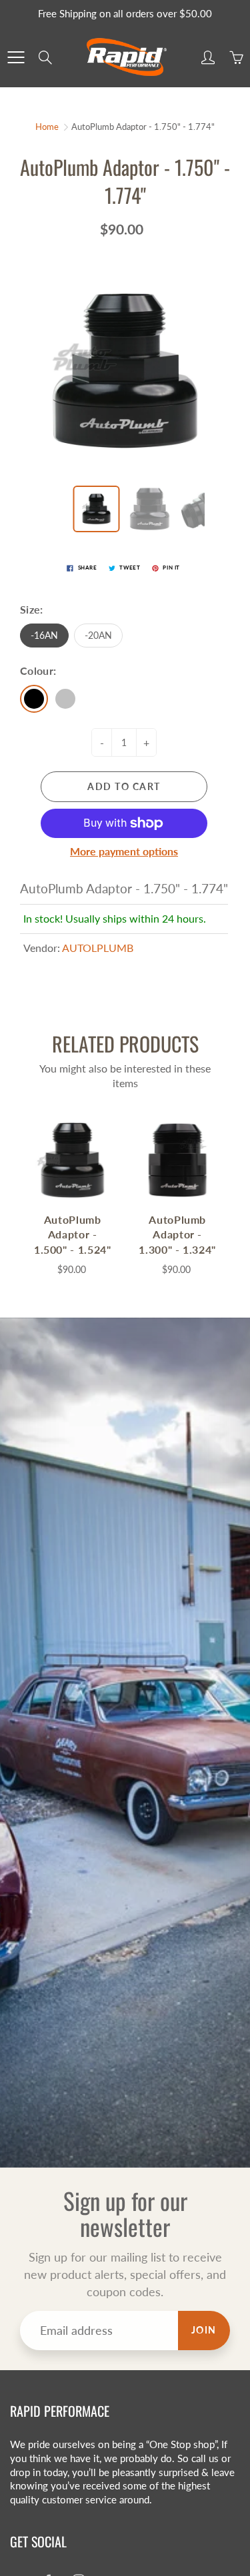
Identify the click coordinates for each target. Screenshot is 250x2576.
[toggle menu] (16, 57)
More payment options (124, 851)
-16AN (44, 635)
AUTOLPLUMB (98, 948)
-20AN (98, 635)
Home (47, 127)
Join (204, 2330)
